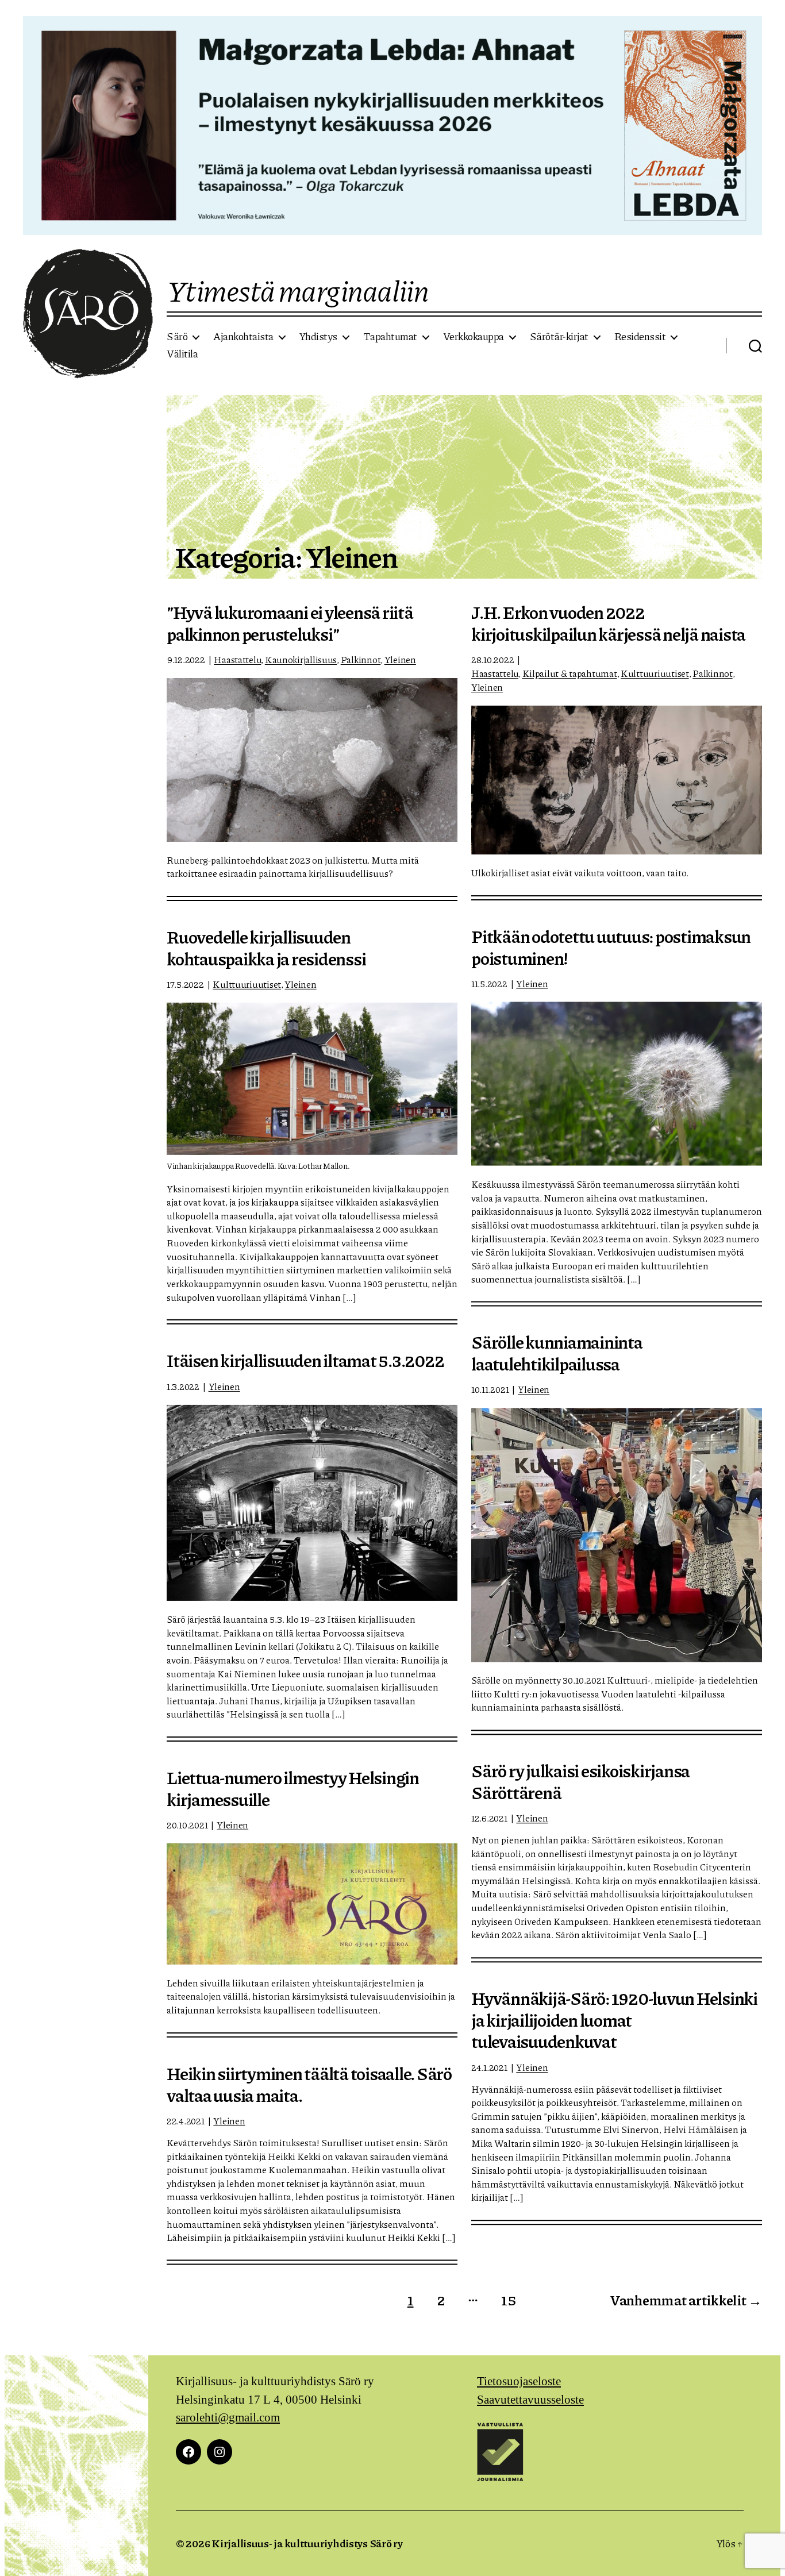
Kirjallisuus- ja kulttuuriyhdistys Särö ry (307, 2543)
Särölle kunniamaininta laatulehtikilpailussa (557, 1353)
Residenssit (640, 337)
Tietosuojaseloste (519, 2381)
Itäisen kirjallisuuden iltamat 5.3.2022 (305, 1360)
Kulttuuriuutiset (655, 673)
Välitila (182, 354)
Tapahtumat (390, 337)
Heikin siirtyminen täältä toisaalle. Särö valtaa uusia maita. (309, 2084)
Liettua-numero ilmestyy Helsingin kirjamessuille (293, 1788)
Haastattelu (237, 659)
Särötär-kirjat (559, 337)
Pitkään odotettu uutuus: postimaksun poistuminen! (611, 947)
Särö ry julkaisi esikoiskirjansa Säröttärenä (580, 1781)
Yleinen (400, 659)
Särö (177, 337)
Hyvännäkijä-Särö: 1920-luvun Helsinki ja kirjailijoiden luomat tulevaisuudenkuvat (614, 2019)
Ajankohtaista (243, 337)
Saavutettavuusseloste (530, 2400)
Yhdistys (318, 337)
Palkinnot (361, 659)
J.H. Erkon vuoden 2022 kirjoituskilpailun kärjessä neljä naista (608, 623)
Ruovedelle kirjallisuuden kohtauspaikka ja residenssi (266, 948)
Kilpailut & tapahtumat (570, 673)
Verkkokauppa (474, 337)
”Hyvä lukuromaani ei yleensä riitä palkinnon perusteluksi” (290, 623)
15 (508, 2300)
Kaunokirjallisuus (301, 659)
